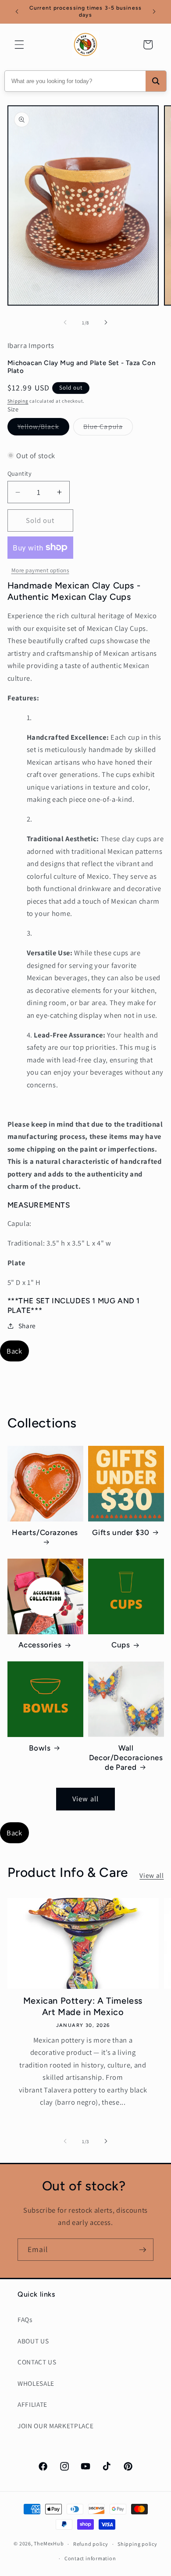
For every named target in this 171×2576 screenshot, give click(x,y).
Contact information (90, 2558)
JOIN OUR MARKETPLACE (55, 2426)
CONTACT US (37, 2362)
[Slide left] (65, 323)
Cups (121, 1645)
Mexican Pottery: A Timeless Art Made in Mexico (83, 2006)
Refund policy (91, 2544)
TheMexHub (49, 2544)
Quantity (20, 473)
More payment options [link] (40, 570)
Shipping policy (137, 2544)
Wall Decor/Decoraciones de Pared (126, 1758)
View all (85, 1799)
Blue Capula (108, 428)
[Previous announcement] (17, 12)
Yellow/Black (43, 428)
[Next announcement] (154, 12)
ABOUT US (33, 2341)
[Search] (156, 81)
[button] (19, 45)
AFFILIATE (32, 2404)
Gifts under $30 (121, 1532)
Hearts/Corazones (45, 1532)
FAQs (25, 2319)
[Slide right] (106, 323)
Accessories (40, 1645)
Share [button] (27, 1326)
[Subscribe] (142, 2250)
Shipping (18, 401)
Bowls (40, 1748)
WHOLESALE (36, 2383)
